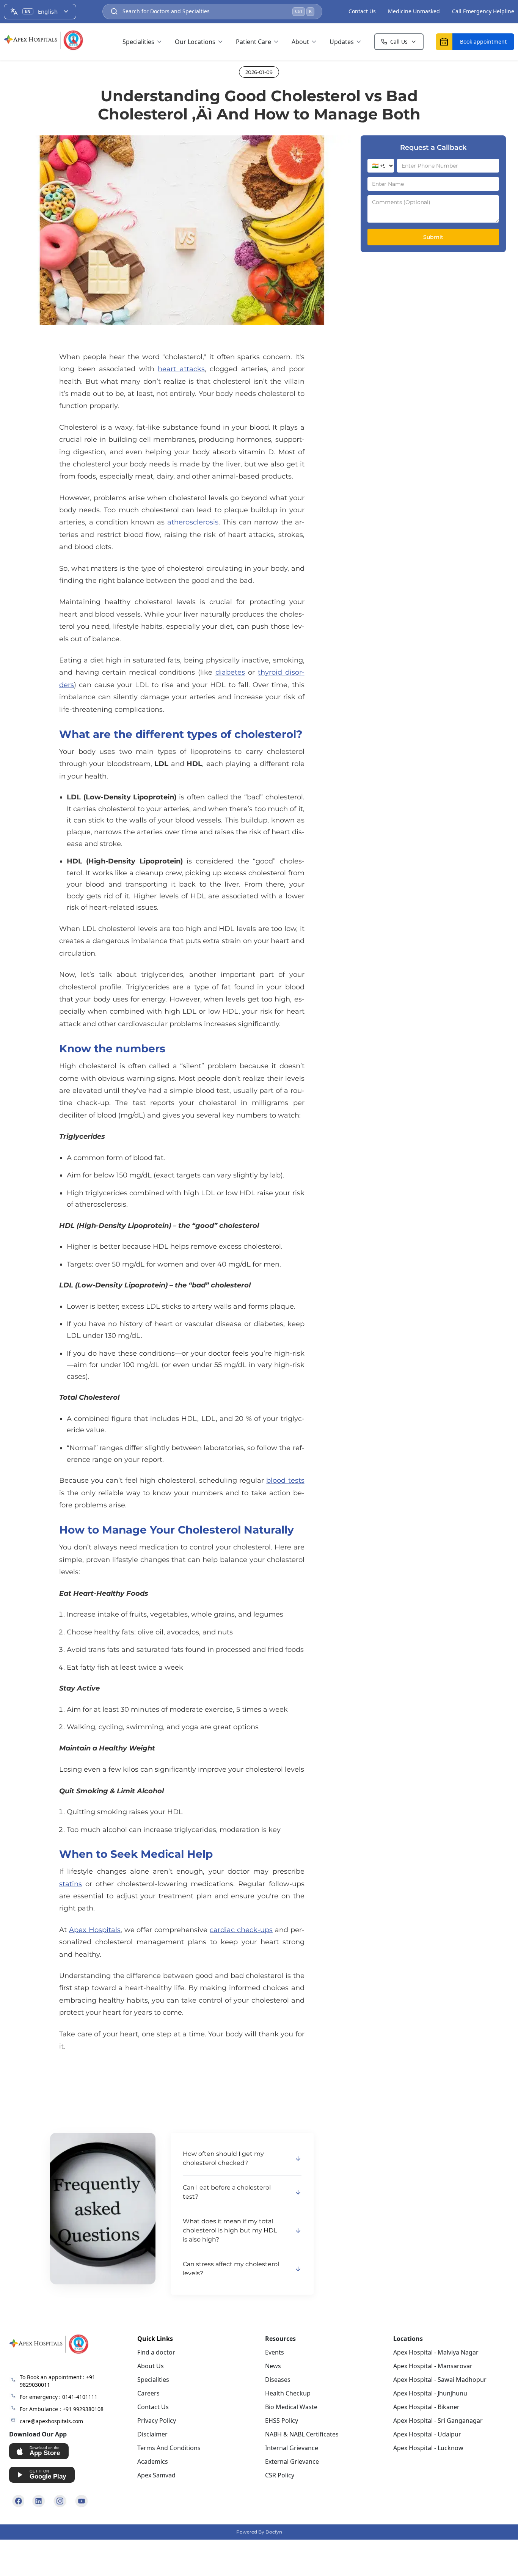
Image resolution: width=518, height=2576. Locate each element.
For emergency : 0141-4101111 (59, 2397)
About (300, 42)
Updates (342, 42)
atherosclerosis (193, 522)
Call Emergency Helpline (483, 11)
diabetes (230, 672)
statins (71, 1884)
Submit (433, 237)
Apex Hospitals (95, 1930)
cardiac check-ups (241, 1930)
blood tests (285, 1480)
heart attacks (181, 369)
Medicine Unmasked (414, 11)
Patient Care (254, 42)
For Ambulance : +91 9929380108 (62, 2409)
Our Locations (195, 42)
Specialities (138, 42)
